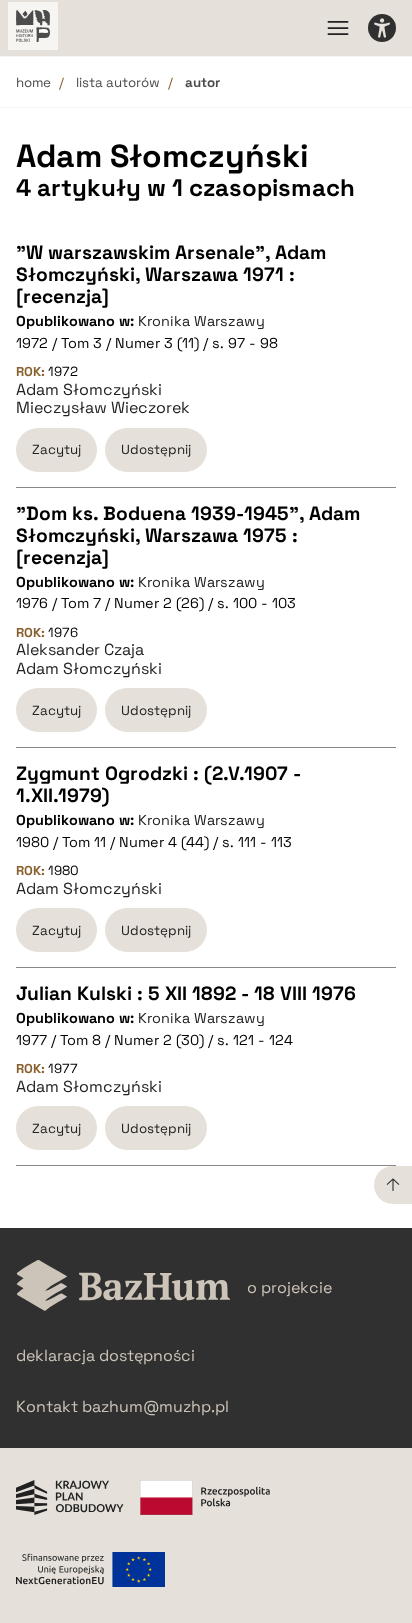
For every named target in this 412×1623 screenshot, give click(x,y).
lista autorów (118, 82)
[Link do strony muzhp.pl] (33, 28)
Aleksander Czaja (80, 650)
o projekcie (289, 1287)
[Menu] (338, 28)
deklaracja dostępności (105, 1355)
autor (202, 82)
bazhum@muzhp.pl (155, 1406)
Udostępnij (156, 449)
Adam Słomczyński (89, 390)
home (33, 82)
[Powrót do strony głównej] (123, 1287)
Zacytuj (56, 449)
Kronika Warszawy (201, 321)
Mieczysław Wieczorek (103, 408)
